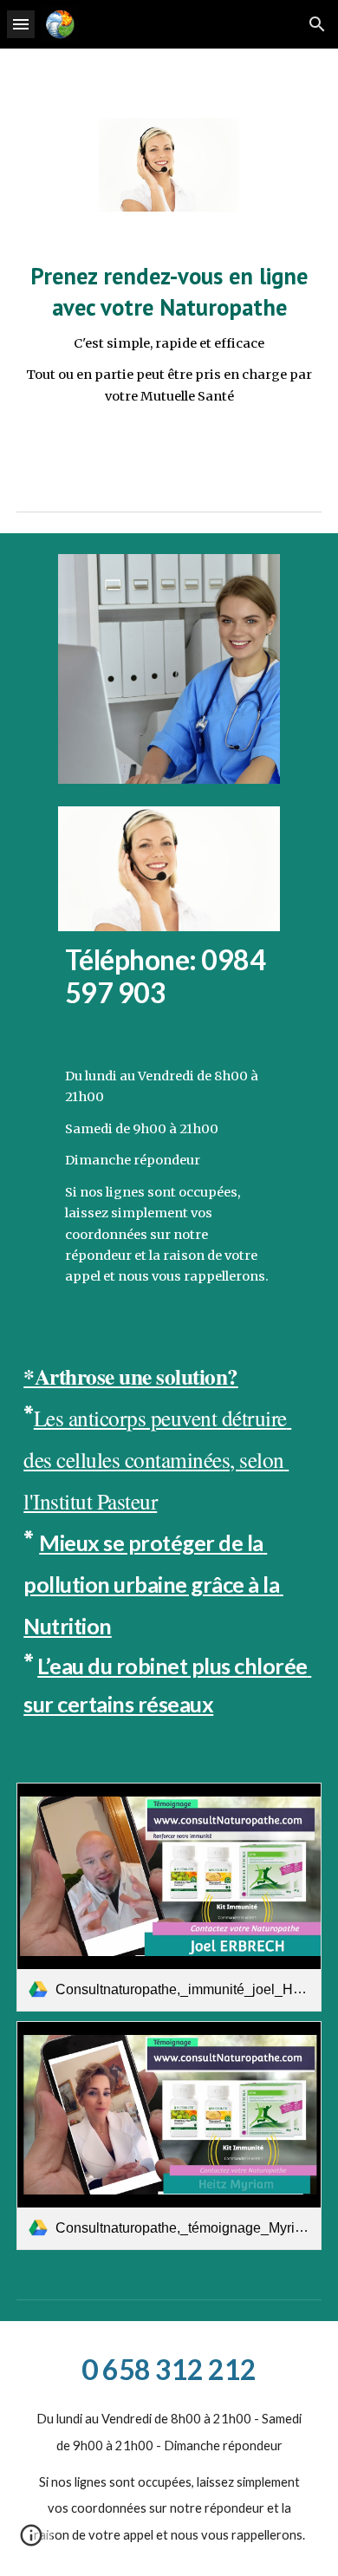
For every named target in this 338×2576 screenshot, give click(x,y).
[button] (21, 24)
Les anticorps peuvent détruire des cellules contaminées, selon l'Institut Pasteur (157, 1459)
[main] (169, 333)
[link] (169, 1897)
